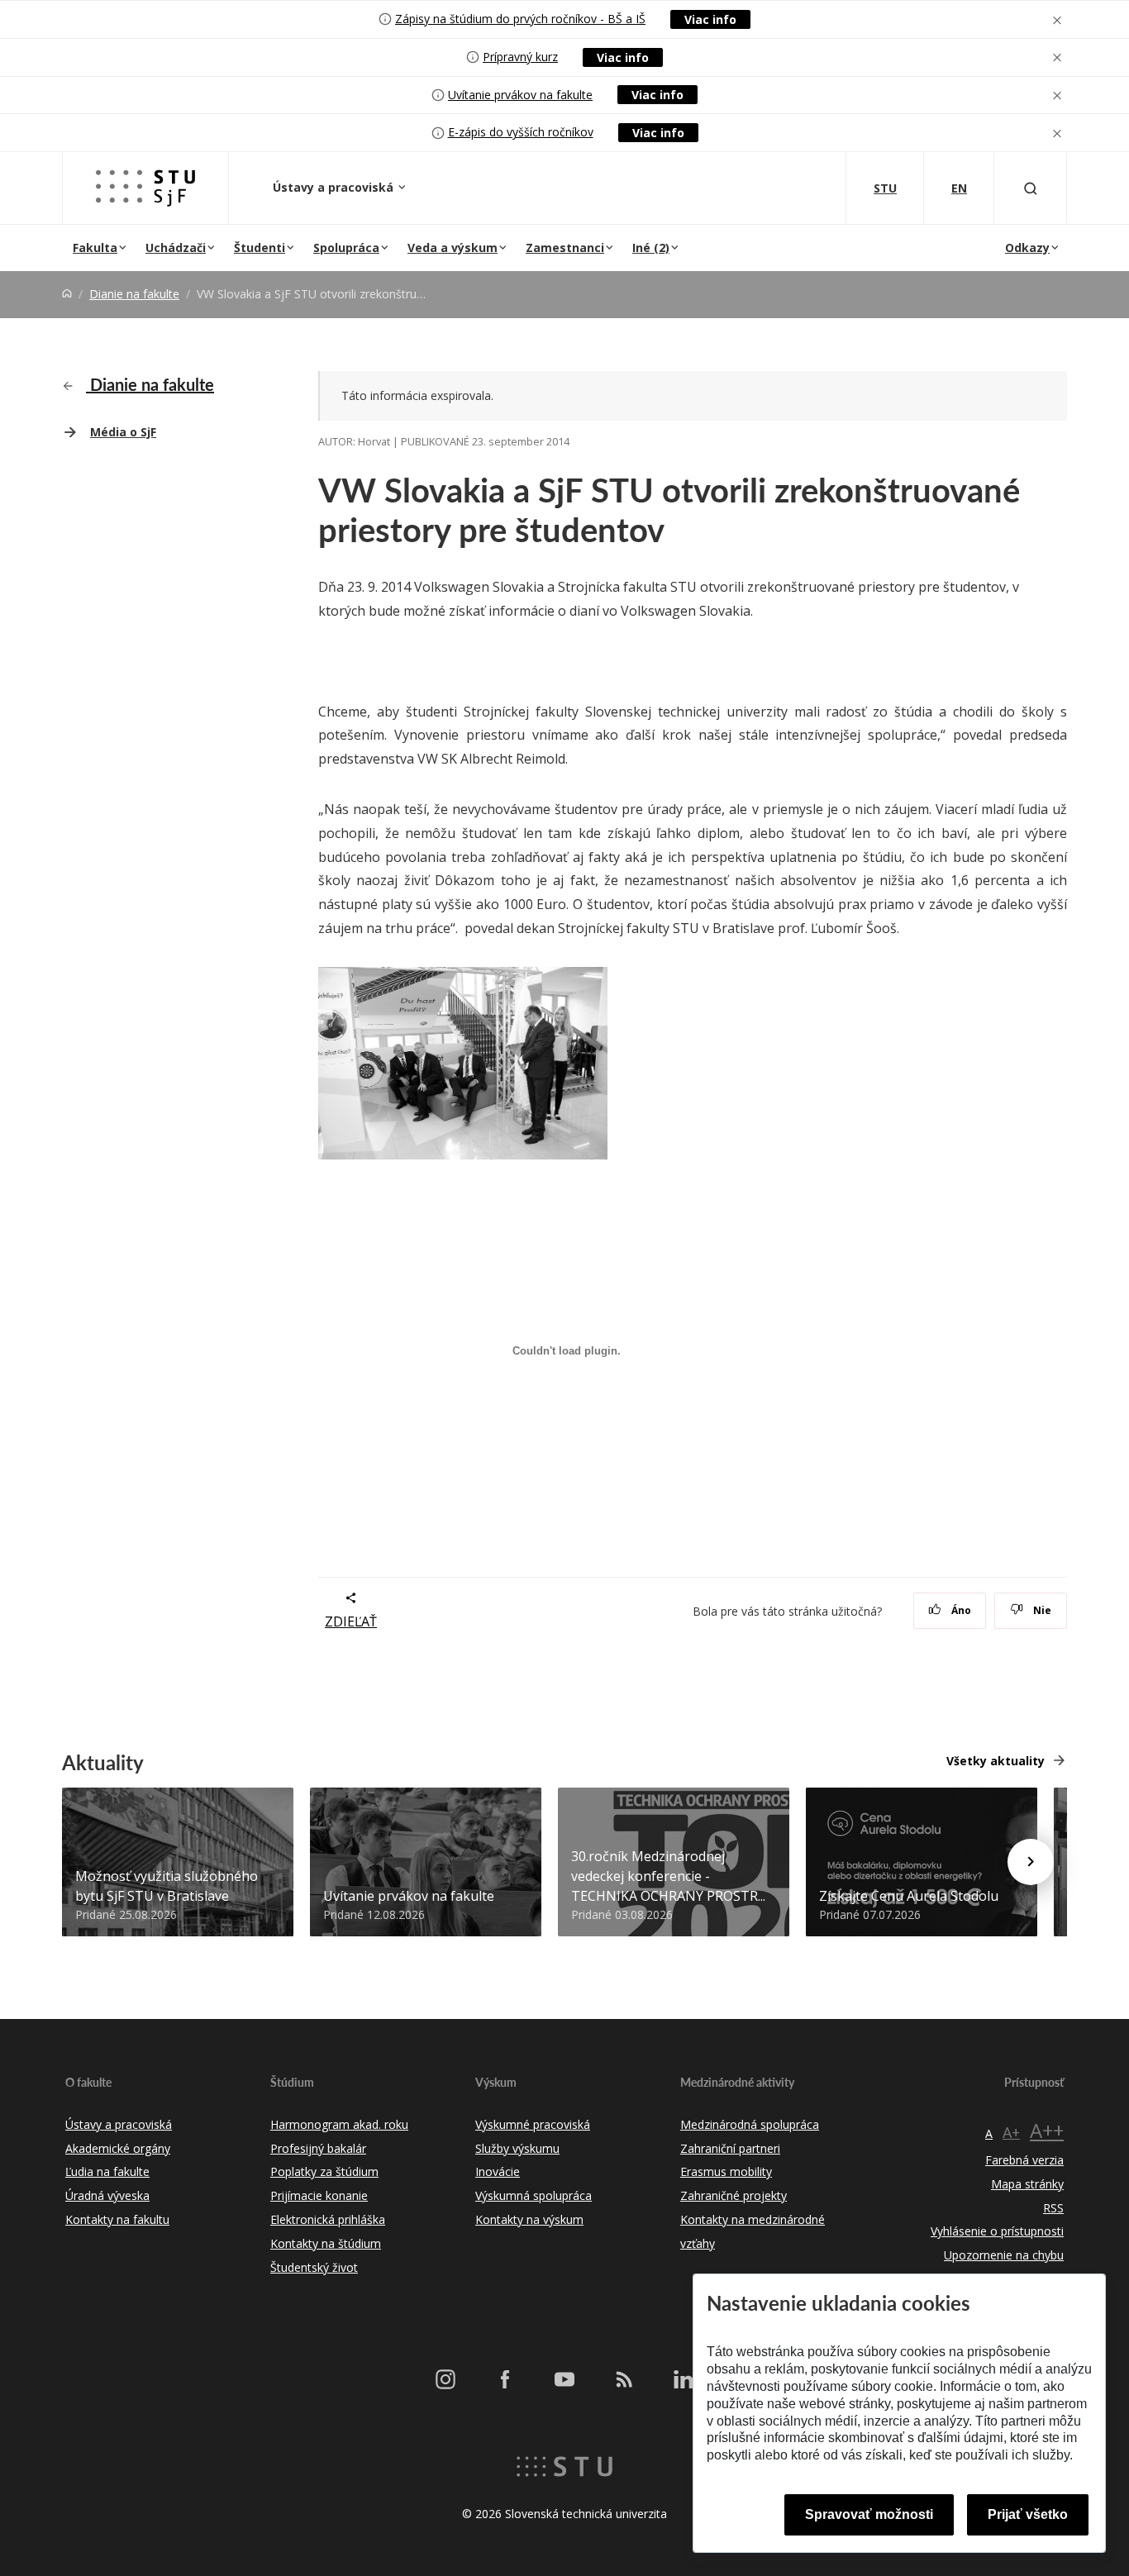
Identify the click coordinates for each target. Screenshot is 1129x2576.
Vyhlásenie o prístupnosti (997, 2231)
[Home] (67, 294)
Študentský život (314, 2267)
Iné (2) (651, 248)
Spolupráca (346, 248)
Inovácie (498, 2171)
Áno (960, 1610)
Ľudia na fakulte (107, 2171)
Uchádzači (176, 248)
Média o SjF (123, 432)
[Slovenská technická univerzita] (564, 2465)
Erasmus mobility (726, 2171)
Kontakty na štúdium (326, 2243)
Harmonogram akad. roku (339, 2124)
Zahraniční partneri (730, 2148)
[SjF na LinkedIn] (684, 2379)
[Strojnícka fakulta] (145, 188)
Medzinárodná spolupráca (750, 2124)
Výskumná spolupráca (534, 2195)
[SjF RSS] (624, 2379)
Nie (1041, 1610)
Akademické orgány (118, 2148)
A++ (1047, 2130)
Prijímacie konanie (319, 2195)
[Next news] (1031, 1862)
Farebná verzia (1024, 2160)
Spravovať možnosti (869, 2514)
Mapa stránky (1027, 2184)
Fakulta (95, 248)
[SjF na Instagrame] (445, 2379)
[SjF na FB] (505, 2379)
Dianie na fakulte (134, 294)
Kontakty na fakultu (117, 2219)
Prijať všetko (1028, 2514)
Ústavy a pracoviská (335, 187)
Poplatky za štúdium (324, 2171)
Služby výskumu (517, 2148)
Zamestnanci (565, 248)
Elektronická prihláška (328, 2219)
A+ (1011, 2132)
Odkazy (1027, 248)
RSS (1053, 2208)
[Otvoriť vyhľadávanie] (1031, 188)
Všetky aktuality (996, 1761)
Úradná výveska (107, 2195)
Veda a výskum (453, 248)
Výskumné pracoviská (533, 2124)
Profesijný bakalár (318, 2148)
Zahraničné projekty (734, 2195)
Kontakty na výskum (529, 2219)
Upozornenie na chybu (1004, 2255)
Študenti (260, 248)
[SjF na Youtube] (564, 2379)
